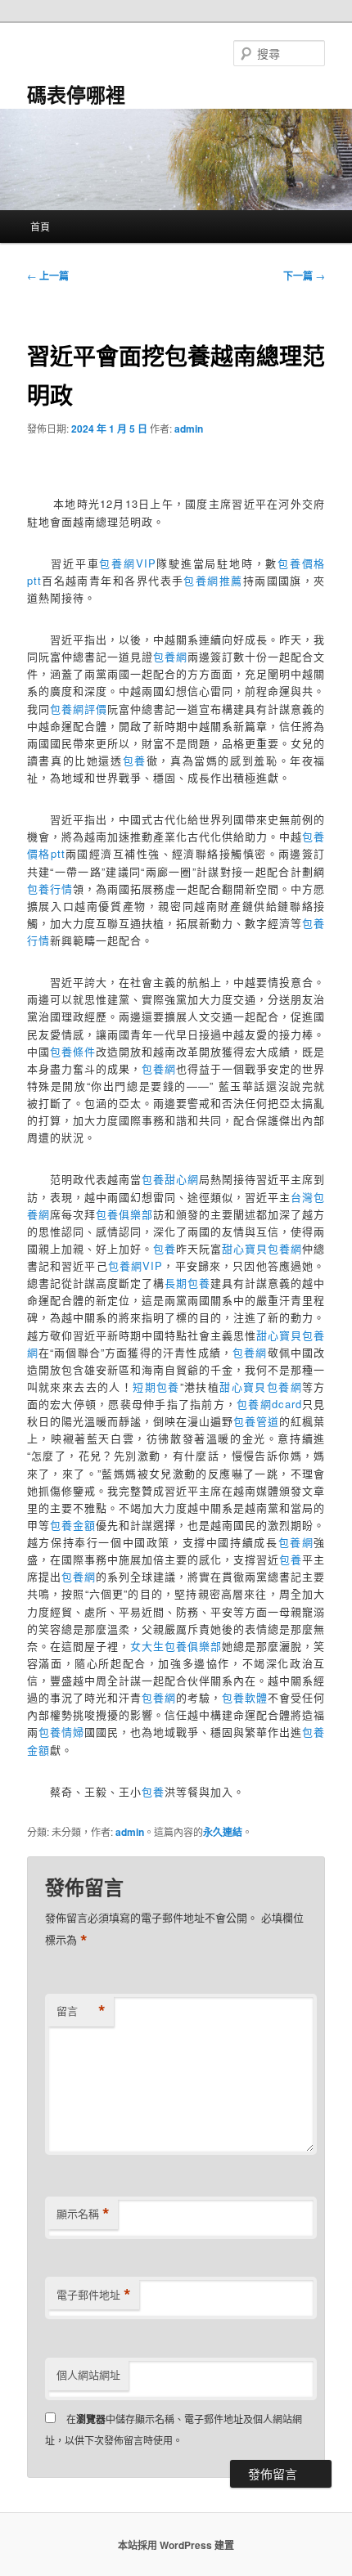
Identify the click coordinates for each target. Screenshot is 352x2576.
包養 (135, 760)
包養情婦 (61, 1732)
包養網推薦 (213, 580)
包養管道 (256, 1421)
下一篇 (304, 276)
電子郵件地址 (94, 2295)
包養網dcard (269, 1404)
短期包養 (156, 1387)
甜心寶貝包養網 (262, 1248)
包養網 (170, 656)
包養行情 (50, 889)
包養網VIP (127, 563)
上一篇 (48, 276)
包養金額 (73, 1525)
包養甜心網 (170, 1179)
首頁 (40, 226)
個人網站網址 (88, 2374)
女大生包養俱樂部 (176, 1646)
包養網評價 (79, 709)
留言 (81, 2011)
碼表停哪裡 (76, 94)
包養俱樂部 (124, 1214)
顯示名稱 (83, 2214)
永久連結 (223, 1832)
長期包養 (187, 1283)
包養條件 (73, 1051)
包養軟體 (245, 1697)
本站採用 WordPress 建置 (176, 2545)
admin (189, 429)
